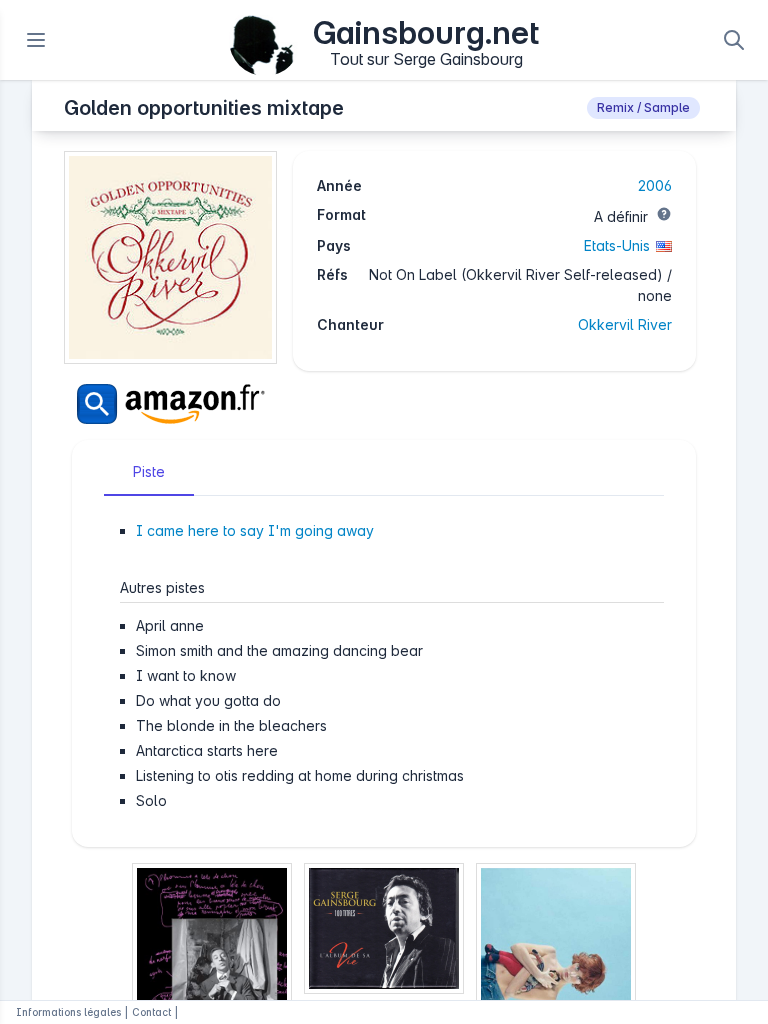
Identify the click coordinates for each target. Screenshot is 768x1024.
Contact (151, 1012)
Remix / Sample (643, 107)
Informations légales (68, 1012)
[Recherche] (734, 40)
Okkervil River (625, 324)
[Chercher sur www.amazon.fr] (170, 404)
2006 (655, 185)
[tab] (149, 472)
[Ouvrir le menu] (36, 40)
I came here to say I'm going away (255, 530)
